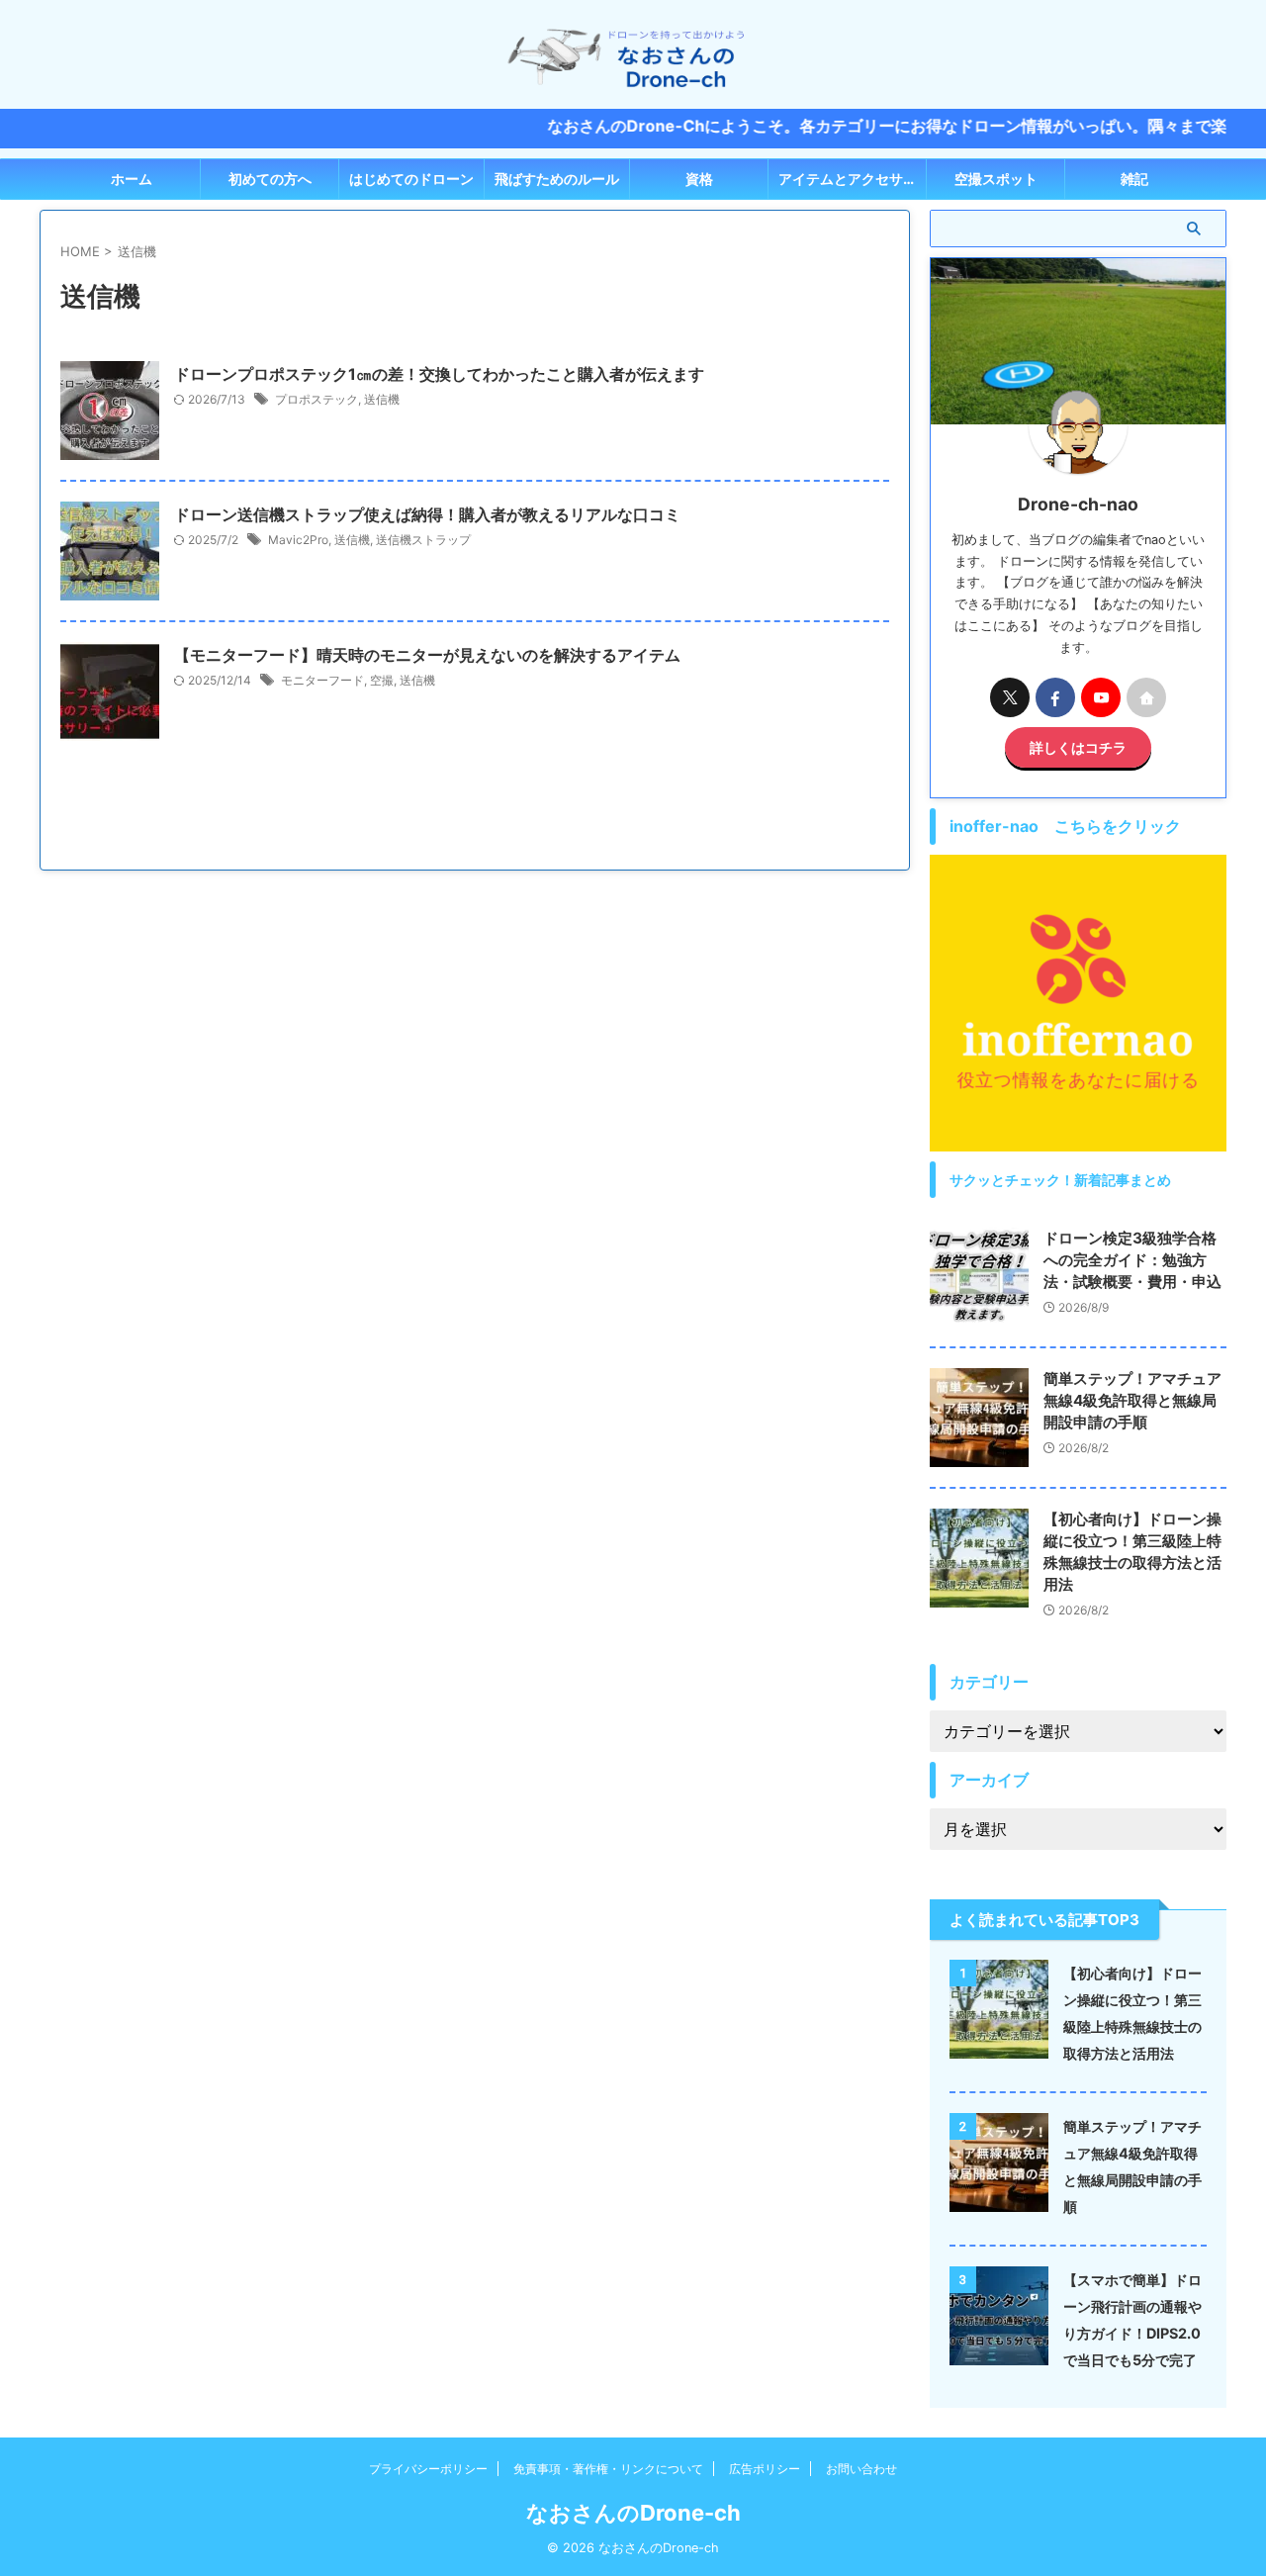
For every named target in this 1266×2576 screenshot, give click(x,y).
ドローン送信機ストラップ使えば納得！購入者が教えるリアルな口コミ (427, 514)
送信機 (382, 399)
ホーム (132, 179)
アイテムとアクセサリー (852, 179)
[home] (1146, 697)
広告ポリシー (765, 2469)
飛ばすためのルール (557, 179)
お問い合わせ (861, 2469)
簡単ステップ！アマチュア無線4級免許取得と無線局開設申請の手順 (1132, 1400)
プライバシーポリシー (428, 2469)
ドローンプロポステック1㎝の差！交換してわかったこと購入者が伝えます (439, 374)
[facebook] (1055, 697)
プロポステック (316, 399)
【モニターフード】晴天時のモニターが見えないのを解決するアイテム (427, 655)
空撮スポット (996, 179)
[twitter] (1010, 697)
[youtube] (1101, 697)
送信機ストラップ (423, 540)
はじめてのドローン (411, 179)
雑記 (1134, 179)
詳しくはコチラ (1078, 747)
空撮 (382, 680)
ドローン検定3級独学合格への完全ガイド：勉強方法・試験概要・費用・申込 (1132, 1260)
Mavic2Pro (298, 540)
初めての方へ (270, 179)
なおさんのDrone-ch (633, 2513)
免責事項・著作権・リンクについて (608, 2469)
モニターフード (322, 680)
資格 (699, 179)
